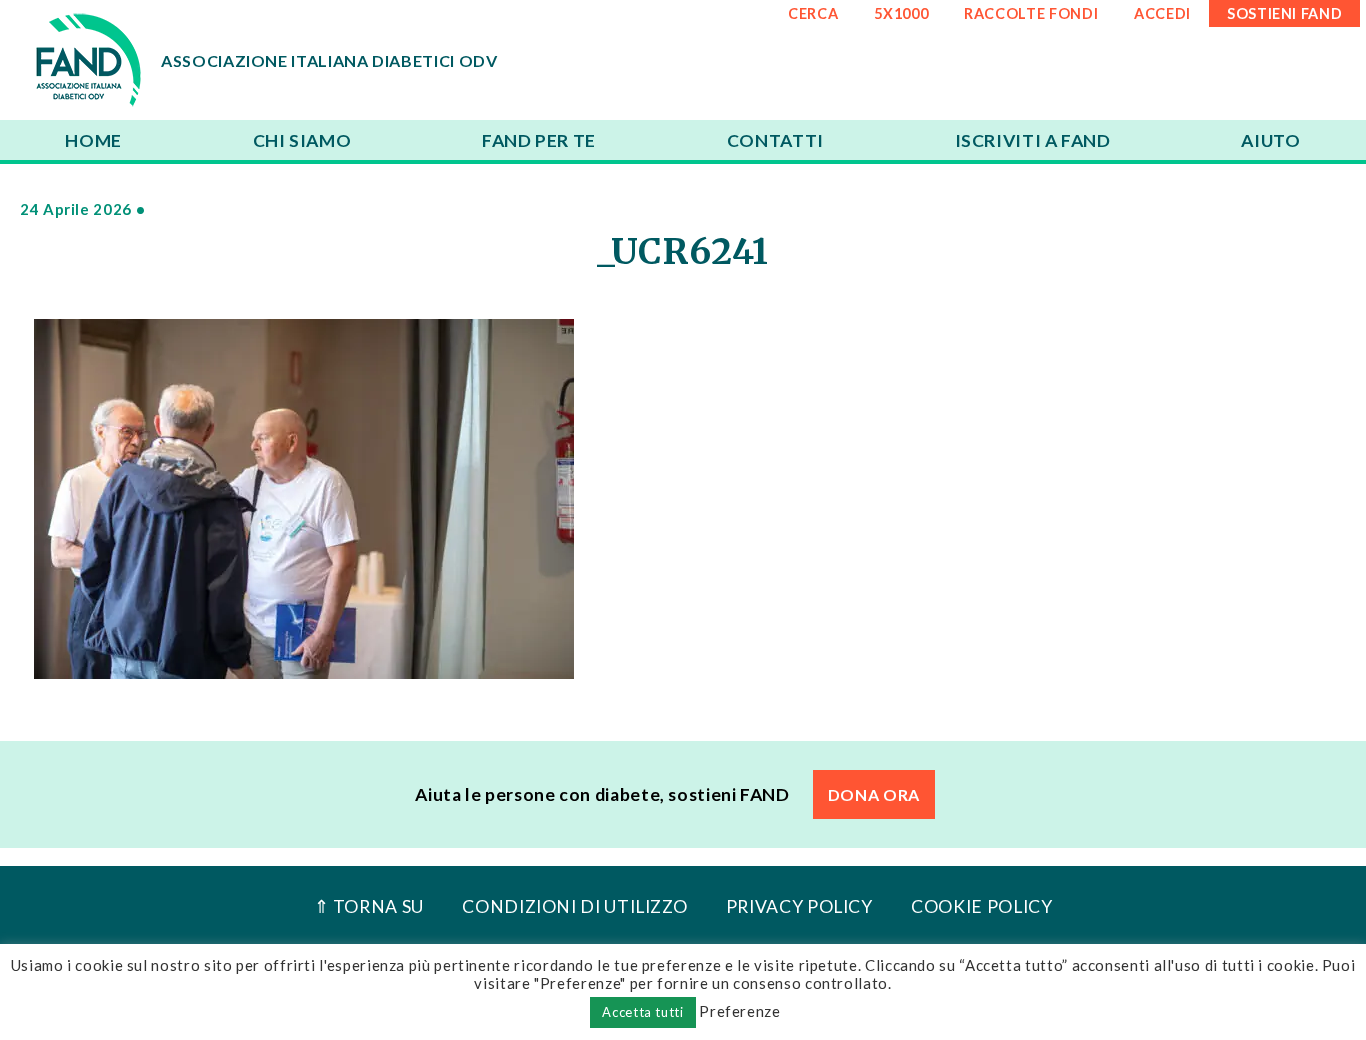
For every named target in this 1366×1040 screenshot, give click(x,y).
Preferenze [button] (739, 1011)
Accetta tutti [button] (642, 1012)
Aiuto (1270, 140)
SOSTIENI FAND (1284, 13)
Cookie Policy (981, 906)
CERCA (813, 13)
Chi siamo (302, 140)
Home (93, 140)
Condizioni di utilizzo (574, 906)
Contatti (775, 140)
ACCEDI (1162, 13)
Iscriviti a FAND (1033, 140)
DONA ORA (874, 794)
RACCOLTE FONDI (1031, 13)
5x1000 (901, 13)
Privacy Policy (799, 906)
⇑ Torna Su (369, 906)
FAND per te (539, 140)
